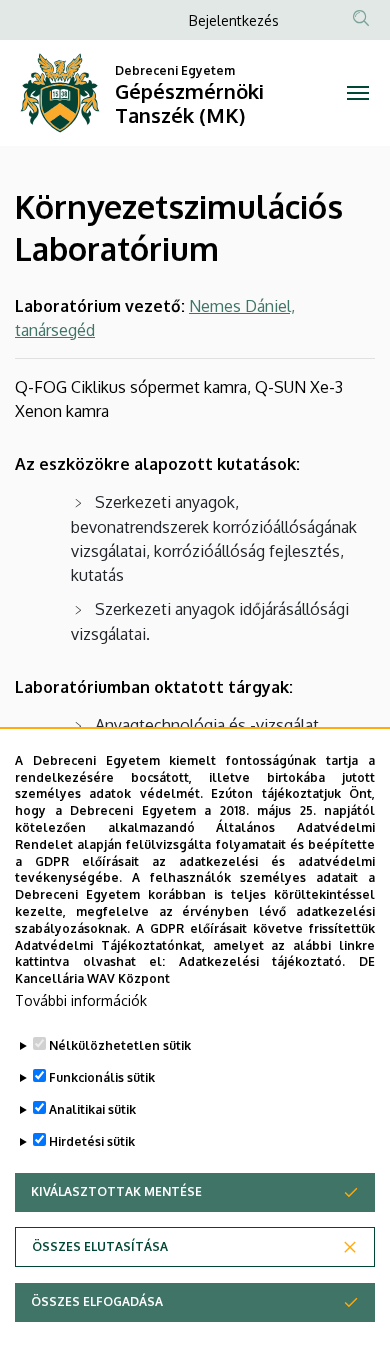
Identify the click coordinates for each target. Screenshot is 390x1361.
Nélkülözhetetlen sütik (120, 1045)
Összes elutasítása (100, 1246)
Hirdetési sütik (92, 1141)
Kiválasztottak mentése (116, 1191)
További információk (81, 1000)
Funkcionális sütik (102, 1077)
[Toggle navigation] (357, 93)
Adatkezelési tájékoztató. (262, 961)
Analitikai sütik (92, 1109)
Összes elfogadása (97, 1301)
